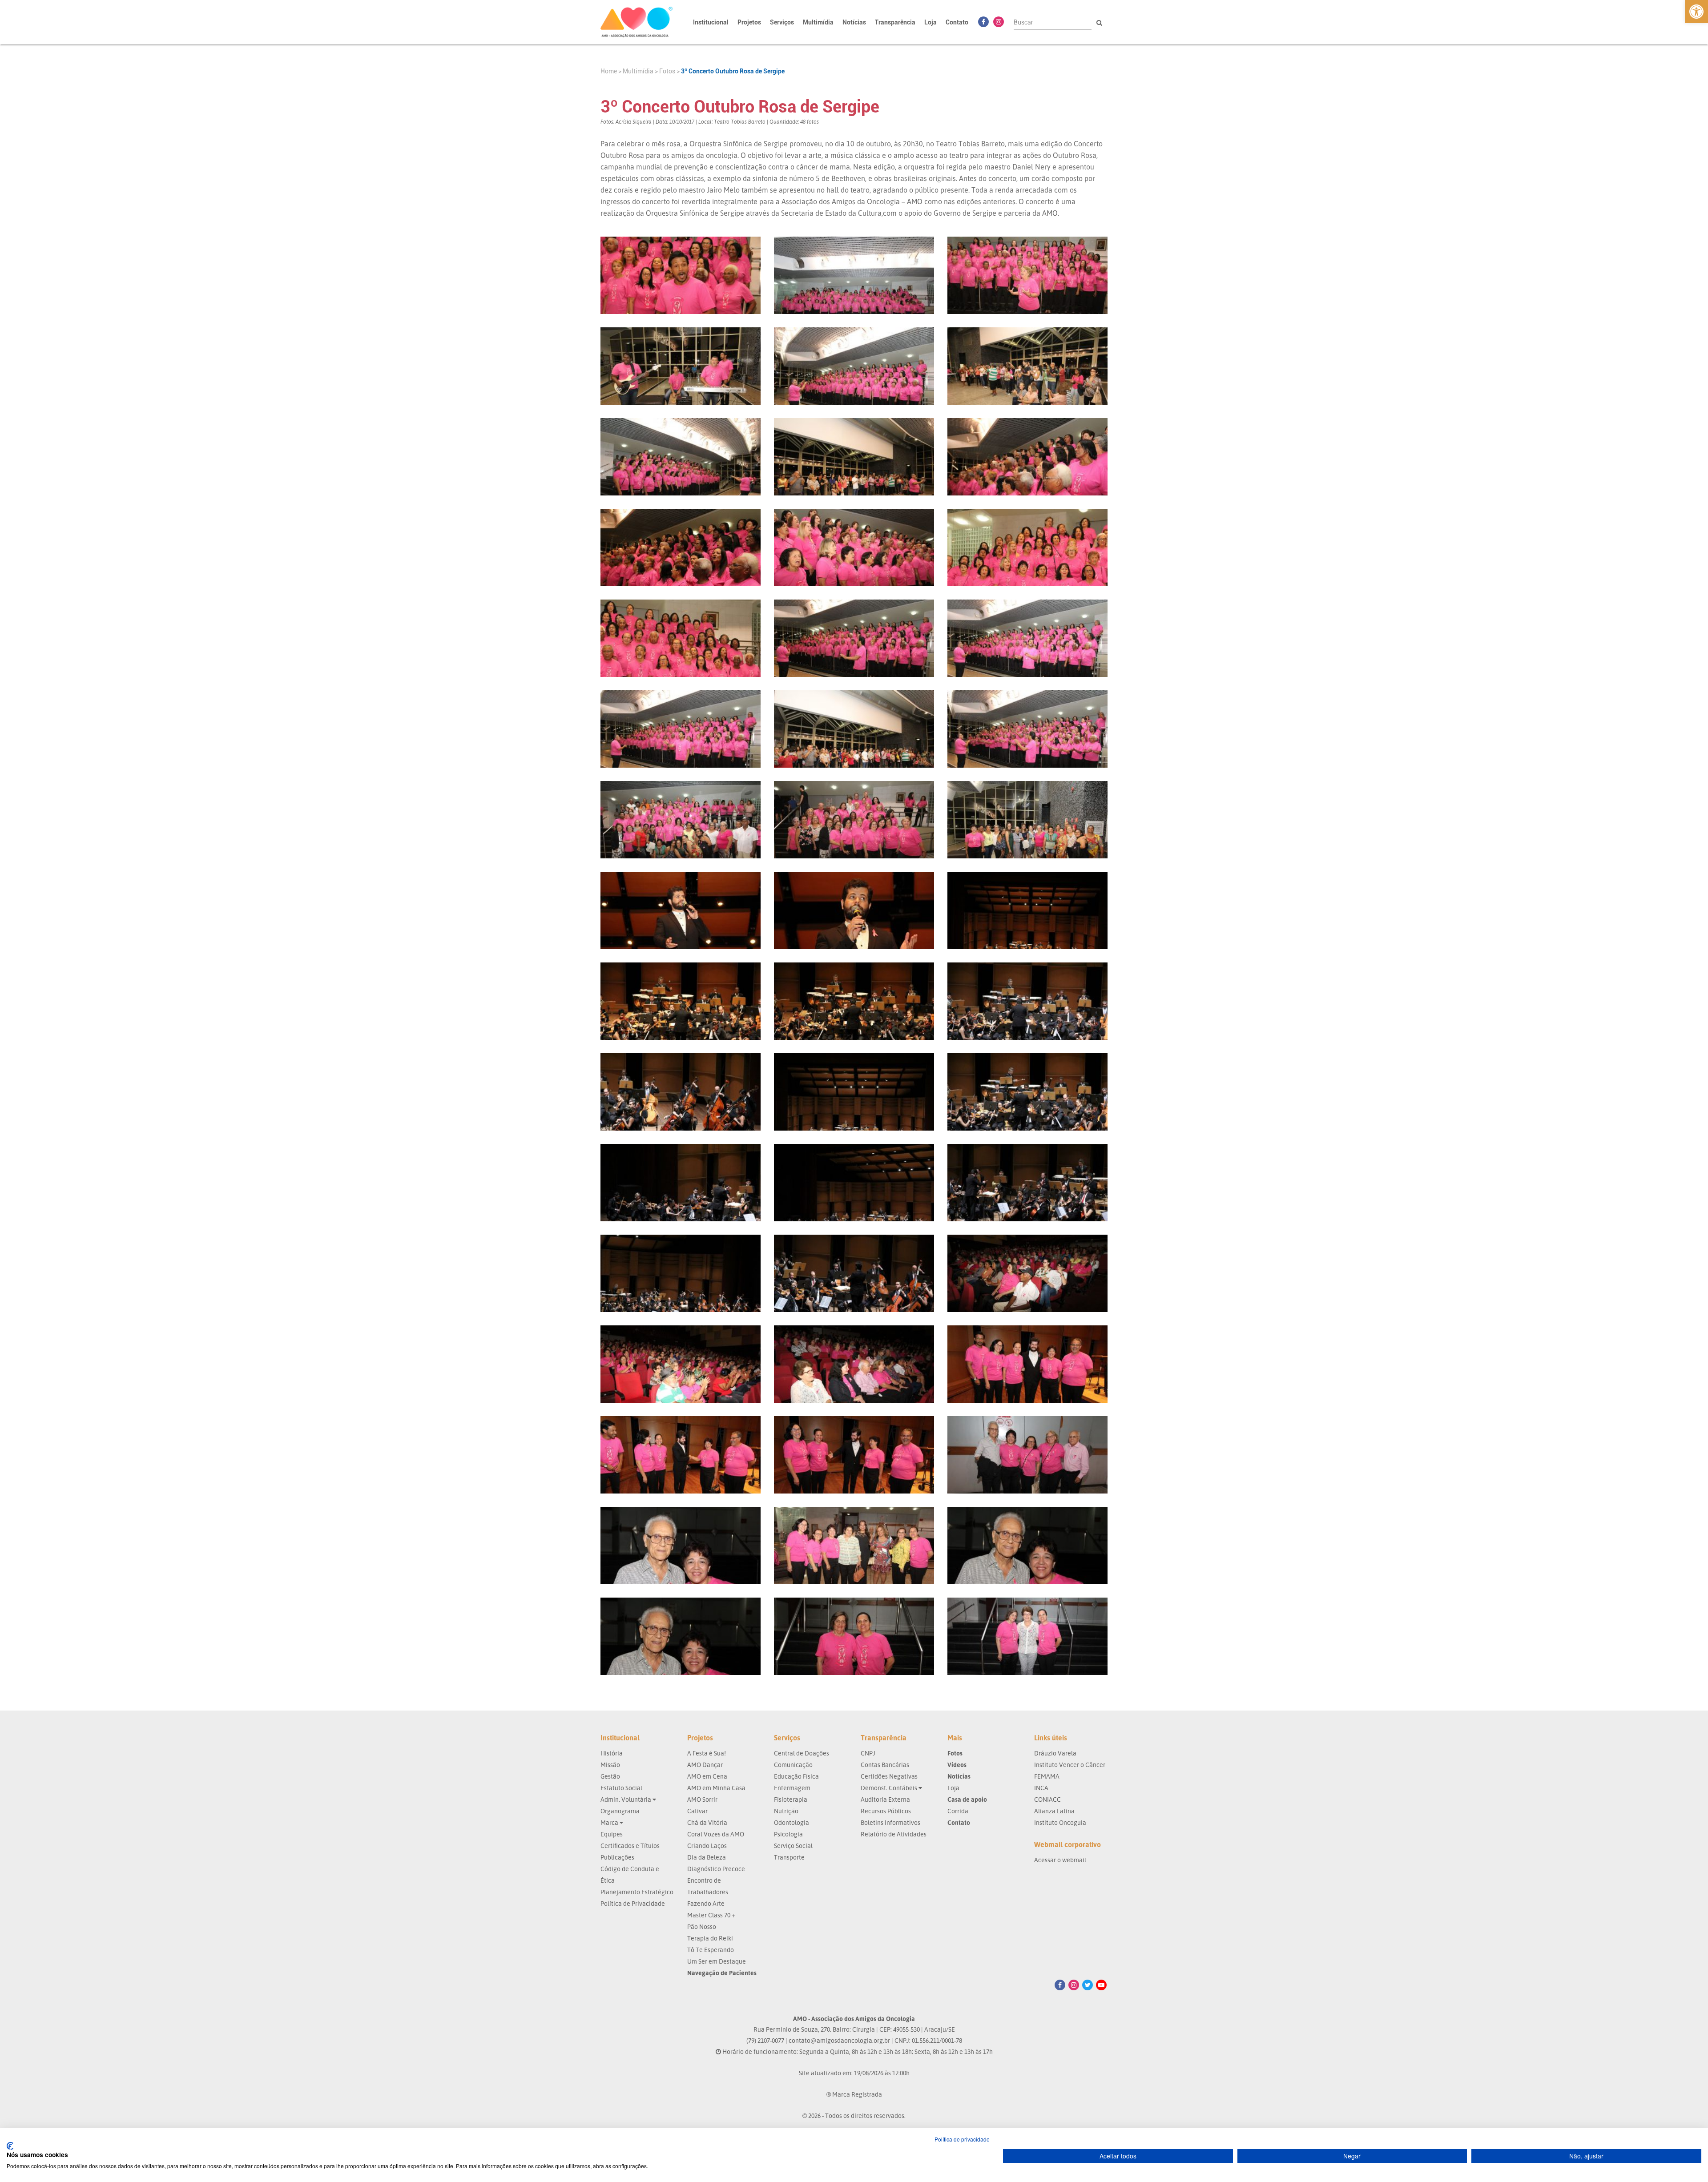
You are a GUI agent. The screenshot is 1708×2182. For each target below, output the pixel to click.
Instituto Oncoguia (1060, 1822)
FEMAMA (1047, 1776)
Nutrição (786, 1811)
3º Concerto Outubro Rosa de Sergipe (733, 71)
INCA (1041, 1788)
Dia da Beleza (707, 1857)
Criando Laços (707, 1846)
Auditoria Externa (885, 1799)
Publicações (617, 1857)
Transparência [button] (895, 22)
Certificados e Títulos (630, 1846)
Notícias (854, 22)
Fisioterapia (791, 1799)
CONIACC (1047, 1799)
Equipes (612, 1834)
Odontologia (792, 1822)
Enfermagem (792, 1788)
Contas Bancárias (885, 1765)
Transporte (789, 1857)
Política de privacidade (962, 2139)
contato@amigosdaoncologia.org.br (839, 2040)
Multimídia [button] (818, 22)
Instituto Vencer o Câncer (1070, 1765)
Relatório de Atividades (894, 1834)
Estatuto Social (621, 1788)
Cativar (697, 1811)
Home (609, 71)
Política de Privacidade (633, 1903)
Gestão (610, 1776)
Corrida (958, 1811)
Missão (610, 1765)
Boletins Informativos (890, 1822)
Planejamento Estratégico (637, 1892)
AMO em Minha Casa (716, 1788)
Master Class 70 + (711, 1915)
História (612, 1753)
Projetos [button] (749, 22)
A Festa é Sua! (707, 1753)
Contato (957, 22)
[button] (1696, 12)
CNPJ (868, 1753)
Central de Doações (802, 1753)
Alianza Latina (1054, 1811)
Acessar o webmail (1060, 1860)
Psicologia (788, 1834)
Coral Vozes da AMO (716, 1834)
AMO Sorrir (702, 1799)
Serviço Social (793, 1846)
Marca (610, 1822)
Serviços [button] (782, 22)
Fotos (667, 71)
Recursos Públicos (886, 1811)
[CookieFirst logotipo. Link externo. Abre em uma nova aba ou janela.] (10, 2146)
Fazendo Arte (706, 1903)
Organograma (620, 1811)
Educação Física (796, 1776)
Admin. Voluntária (626, 1799)
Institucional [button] (711, 22)
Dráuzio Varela (1055, 1753)
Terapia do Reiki (710, 1938)
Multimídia (638, 71)
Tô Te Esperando (711, 1950)
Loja (931, 22)
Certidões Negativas (889, 1776)
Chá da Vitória (707, 1822)
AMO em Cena (707, 1776)
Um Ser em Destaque (717, 1961)
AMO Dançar (705, 1765)
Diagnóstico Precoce (716, 1869)
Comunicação (793, 1765)
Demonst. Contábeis (890, 1788)
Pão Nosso (702, 1926)
